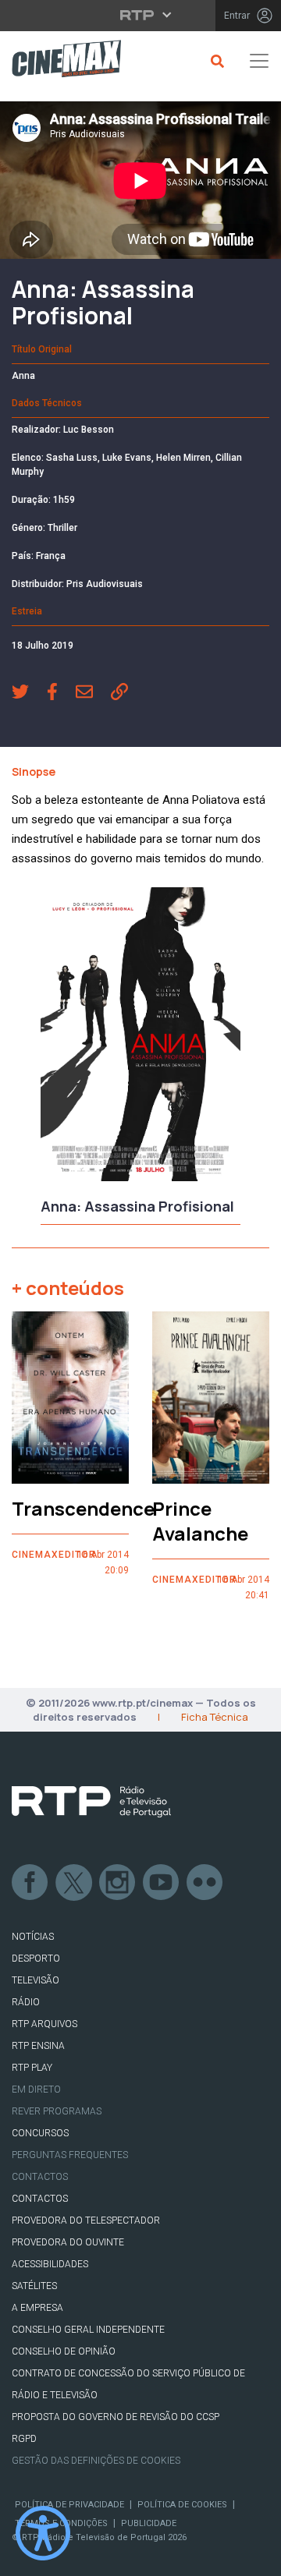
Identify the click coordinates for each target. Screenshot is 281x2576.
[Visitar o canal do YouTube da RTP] (162, 1883)
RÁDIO (26, 2002)
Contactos (40, 2177)
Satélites (34, 2286)
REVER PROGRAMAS (57, 2111)
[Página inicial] (60, 61)
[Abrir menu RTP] (141, 15)
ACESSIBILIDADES (50, 2264)
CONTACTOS (40, 2199)
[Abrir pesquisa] (215, 61)
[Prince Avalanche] (211, 1398)
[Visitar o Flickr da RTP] (205, 1883)
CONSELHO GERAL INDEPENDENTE (88, 2330)
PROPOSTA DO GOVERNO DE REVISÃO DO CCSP (116, 2417)
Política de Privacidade (69, 2505)
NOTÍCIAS (33, 1937)
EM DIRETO (36, 2089)
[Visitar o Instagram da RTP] (118, 1883)
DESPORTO (36, 1959)
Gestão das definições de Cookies (96, 2461)
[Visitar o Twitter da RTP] (74, 1883)
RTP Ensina (38, 2046)
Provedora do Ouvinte (68, 2242)
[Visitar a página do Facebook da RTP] (30, 1883)
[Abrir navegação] (259, 61)
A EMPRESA (37, 2308)
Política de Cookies (182, 2505)
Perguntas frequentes (70, 2155)
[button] (29, 694)
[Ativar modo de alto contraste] (43, 2533)
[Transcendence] (70, 1398)
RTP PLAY (32, 2068)
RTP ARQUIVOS (44, 2024)
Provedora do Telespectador (86, 2220)
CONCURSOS (40, 2133)
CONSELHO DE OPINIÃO (64, 2351)
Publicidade (149, 2523)
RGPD (24, 2439)
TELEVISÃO (36, 1980)
